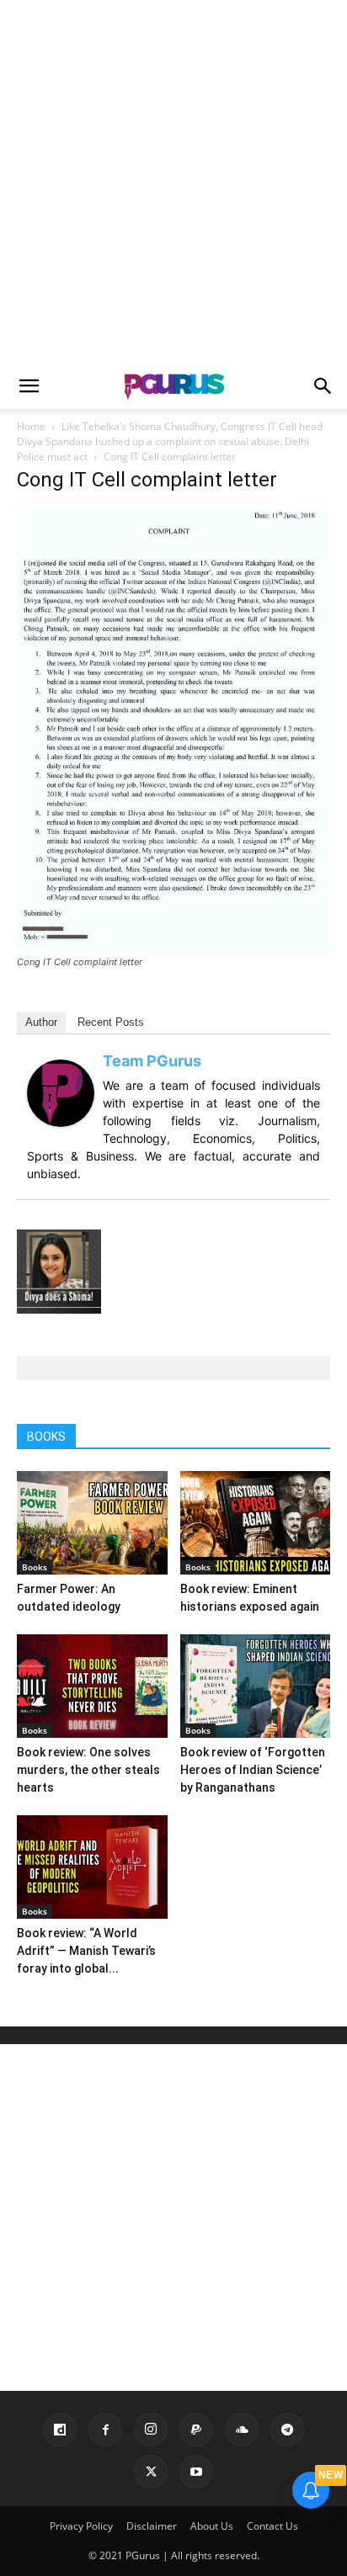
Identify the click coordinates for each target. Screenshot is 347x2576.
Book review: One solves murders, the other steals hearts (88, 1770)
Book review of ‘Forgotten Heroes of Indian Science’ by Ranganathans (253, 1770)
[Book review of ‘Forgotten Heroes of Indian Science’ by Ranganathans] (256, 1686)
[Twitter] (151, 2472)
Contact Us (272, 2526)
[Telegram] (287, 2430)
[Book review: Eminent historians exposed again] (256, 1523)
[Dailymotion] (60, 2430)
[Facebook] (105, 2430)
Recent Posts (111, 1022)
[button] (29, 386)
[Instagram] (151, 2430)
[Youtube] (196, 2472)
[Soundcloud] (242, 2430)
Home (31, 426)
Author (41, 1022)
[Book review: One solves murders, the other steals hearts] (92, 1686)
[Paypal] (196, 2430)
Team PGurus (152, 1061)
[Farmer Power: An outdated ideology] (92, 1523)
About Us (212, 2526)
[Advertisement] (173, 182)
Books (35, 1567)
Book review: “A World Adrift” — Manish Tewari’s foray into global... (86, 1951)
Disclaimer (152, 2526)
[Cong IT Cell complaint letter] (173, 946)
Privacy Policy (81, 2526)
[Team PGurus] (61, 1122)
